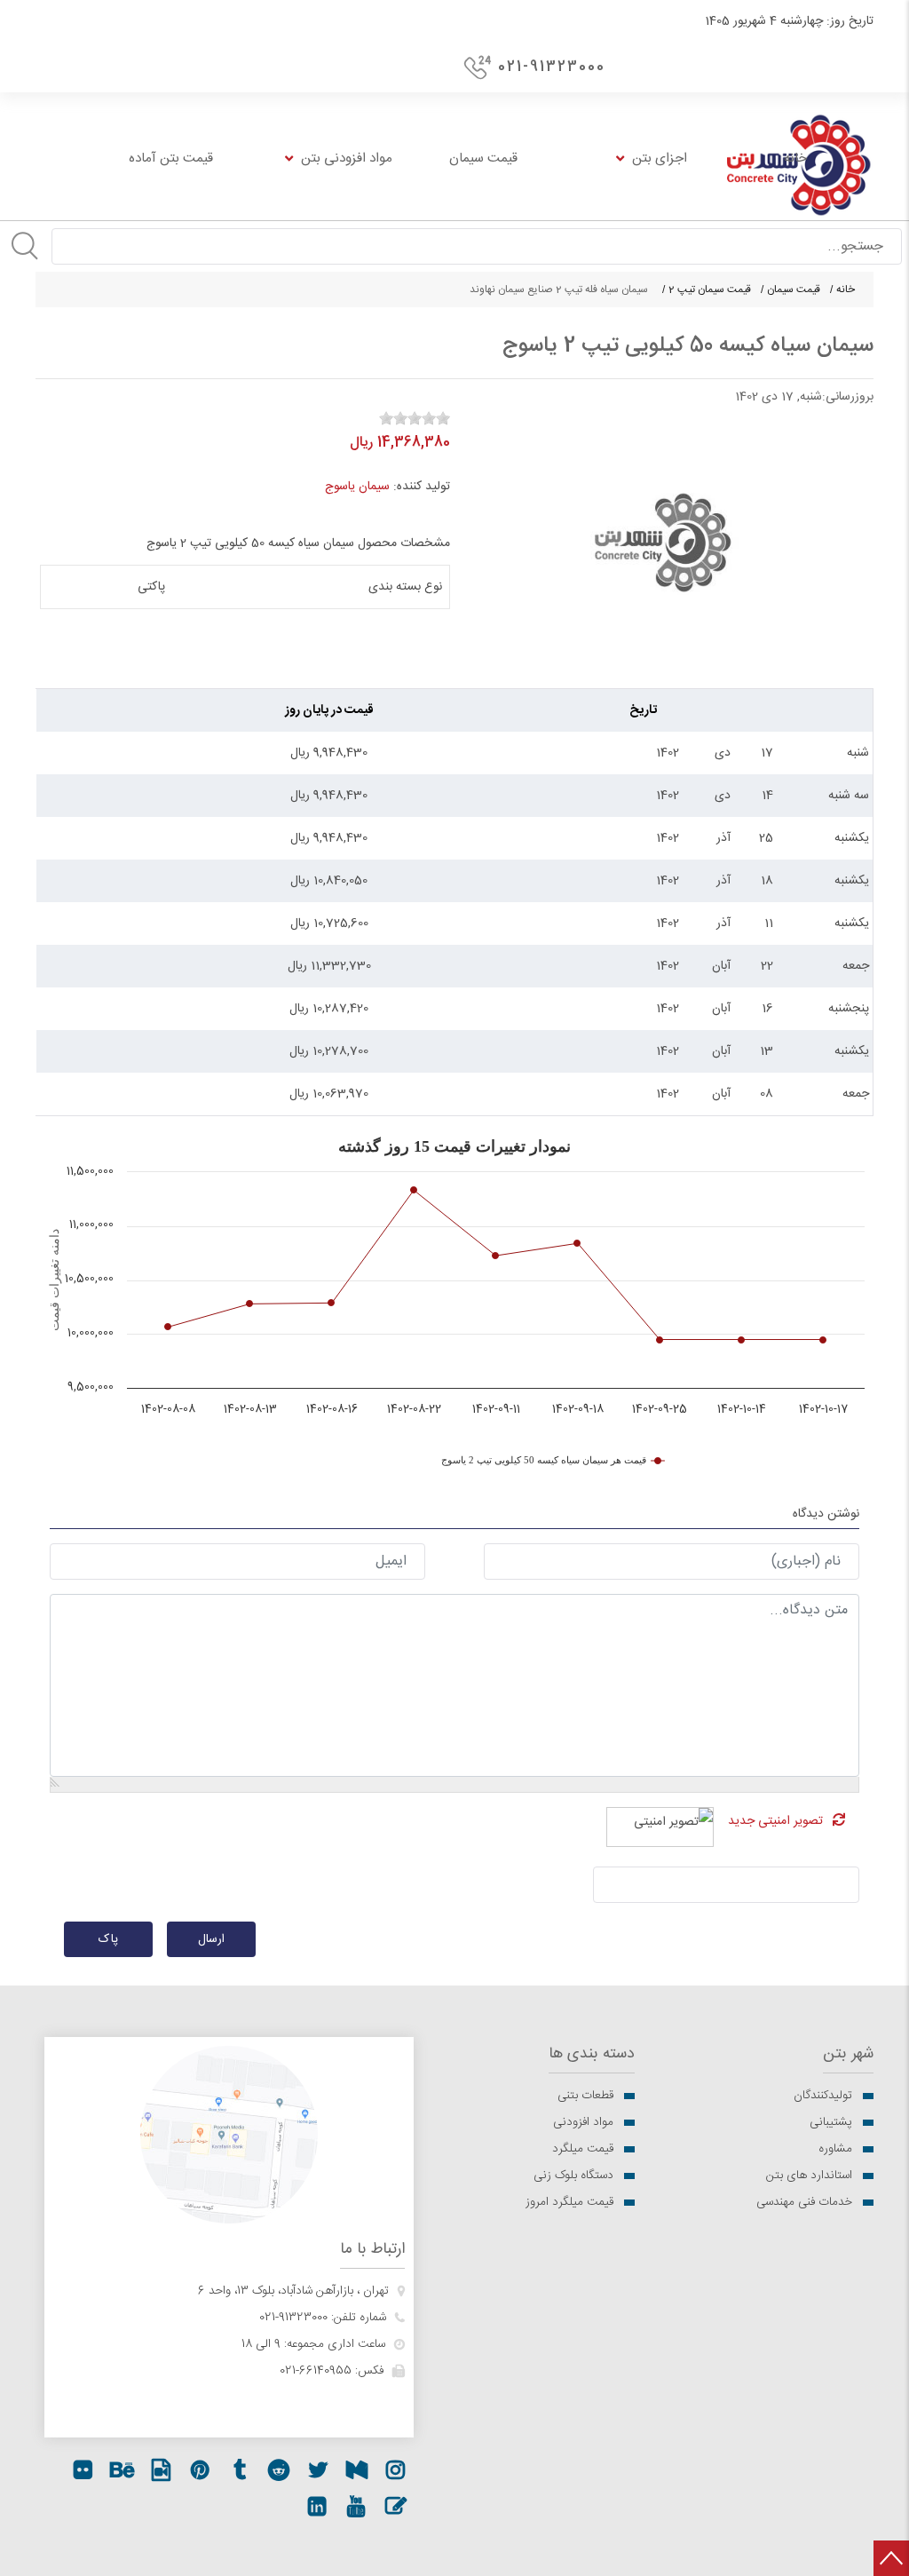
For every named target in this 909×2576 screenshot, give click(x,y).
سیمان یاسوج (357, 487)
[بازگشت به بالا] (891, 2558)
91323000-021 (293, 2318)
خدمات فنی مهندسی (804, 2202)
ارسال (211, 1939)
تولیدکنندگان (823, 2096)
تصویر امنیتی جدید (775, 1821)
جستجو (25, 246)
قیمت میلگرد (583, 2149)
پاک (108, 1939)
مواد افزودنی (583, 2122)
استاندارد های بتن (809, 2176)
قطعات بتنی (585, 2096)
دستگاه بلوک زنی (573, 2176)
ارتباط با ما (372, 2250)
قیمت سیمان (794, 289)
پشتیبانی (831, 2122)
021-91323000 (552, 67)
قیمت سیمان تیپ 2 (710, 289)
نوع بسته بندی (405, 587)
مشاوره (835, 2149)
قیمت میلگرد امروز (569, 2202)
